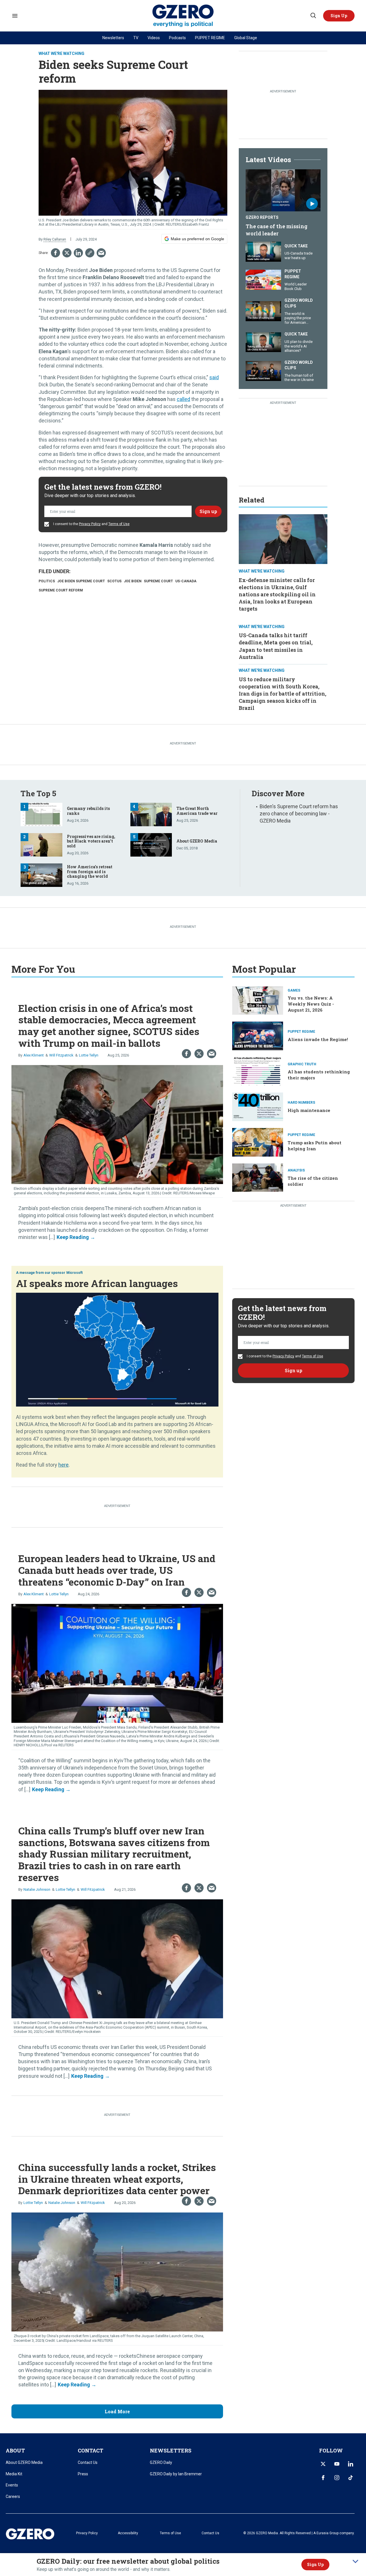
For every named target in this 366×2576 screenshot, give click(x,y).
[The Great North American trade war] (151, 814)
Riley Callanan (55, 239)
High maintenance (309, 1110)
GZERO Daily (161, 2462)
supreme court (158, 581)
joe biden (133, 581)
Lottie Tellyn (89, 1055)
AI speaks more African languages (97, 1283)
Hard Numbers (301, 1103)
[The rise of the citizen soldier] (258, 1177)
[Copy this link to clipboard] (90, 253)
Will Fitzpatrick (61, 1055)
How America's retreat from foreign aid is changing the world (90, 872)
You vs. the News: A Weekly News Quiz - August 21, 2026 (311, 1004)
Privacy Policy (90, 524)
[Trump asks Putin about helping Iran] (258, 1142)
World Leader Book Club (296, 286)
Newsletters (113, 38)
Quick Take (296, 246)
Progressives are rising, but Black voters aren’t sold (91, 841)
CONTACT (90, 2450)
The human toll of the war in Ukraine (299, 378)
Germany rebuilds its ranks (88, 811)
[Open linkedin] (351, 2464)
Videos (154, 38)
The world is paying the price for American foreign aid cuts (298, 320)
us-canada (186, 581)
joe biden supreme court (81, 581)
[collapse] (355, 2561)
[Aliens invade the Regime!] (258, 1035)
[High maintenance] (258, 1106)
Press (83, 2474)
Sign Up (315, 2564)
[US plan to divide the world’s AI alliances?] (263, 342)
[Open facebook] (323, 2478)
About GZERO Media (197, 841)
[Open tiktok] (351, 2478)
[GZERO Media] (183, 16)
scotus (114, 581)
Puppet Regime (293, 274)
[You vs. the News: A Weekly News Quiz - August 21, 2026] (258, 1000)
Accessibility (128, 2533)
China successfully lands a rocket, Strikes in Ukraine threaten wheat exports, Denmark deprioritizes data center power (117, 2179)
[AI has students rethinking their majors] (258, 1071)
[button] (339, 16)
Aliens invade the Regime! (318, 1039)
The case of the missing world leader (277, 230)
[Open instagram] (337, 2478)
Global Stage (246, 38)
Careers (13, 2496)
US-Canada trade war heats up (299, 256)
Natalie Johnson (37, 1889)
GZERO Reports (262, 217)
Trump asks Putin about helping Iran (315, 1146)
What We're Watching (61, 53)
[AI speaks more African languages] (117, 1349)
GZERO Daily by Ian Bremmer (176, 2474)
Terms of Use (119, 524)
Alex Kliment (34, 1055)
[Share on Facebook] (55, 253)
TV (136, 38)
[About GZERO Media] (151, 844)
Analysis (296, 1170)
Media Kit (14, 2474)
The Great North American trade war (197, 811)
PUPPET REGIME (210, 38)
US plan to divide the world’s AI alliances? (299, 346)
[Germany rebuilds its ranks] (41, 814)
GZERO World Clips (299, 303)
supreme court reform (61, 590)
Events (12, 2485)
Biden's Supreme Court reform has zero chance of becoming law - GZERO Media (299, 814)
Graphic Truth (302, 1064)
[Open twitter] (323, 2464)
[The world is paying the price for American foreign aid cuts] (263, 311)
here (63, 1465)
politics (47, 581)
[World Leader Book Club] (263, 279)
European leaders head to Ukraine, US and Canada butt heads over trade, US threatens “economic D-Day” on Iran (117, 1570)
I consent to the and (91, 524)
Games (294, 990)
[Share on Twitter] (67, 253)
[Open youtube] (337, 2464)
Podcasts (177, 38)
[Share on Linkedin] (78, 253)
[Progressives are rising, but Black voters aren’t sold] (41, 844)
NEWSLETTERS (171, 2450)
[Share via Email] (101, 253)
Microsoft (74, 1273)
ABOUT (15, 2450)
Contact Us (88, 2462)
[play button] (283, 190)
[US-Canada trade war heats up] (263, 251)
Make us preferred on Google (197, 239)
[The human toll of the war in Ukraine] (263, 370)
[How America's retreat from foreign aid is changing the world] (41, 874)
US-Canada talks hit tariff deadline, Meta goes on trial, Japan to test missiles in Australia (276, 646)
